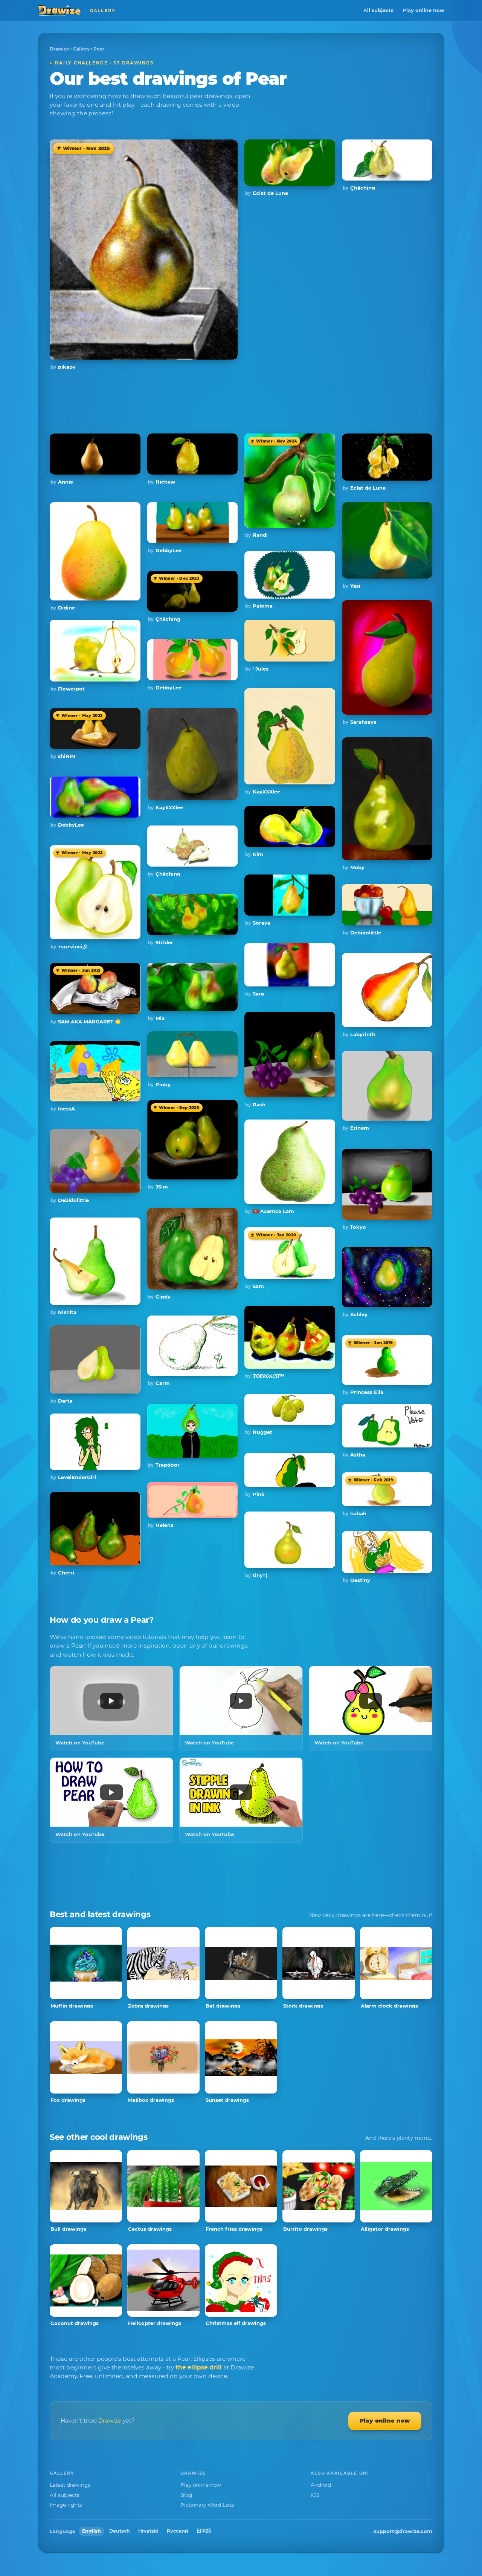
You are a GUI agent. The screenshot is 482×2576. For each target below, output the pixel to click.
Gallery (81, 49)
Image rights (66, 2505)
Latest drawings (70, 2485)
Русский (178, 2531)
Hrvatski (148, 2531)
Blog (186, 2495)
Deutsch (120, 2531)
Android (321, 2485)
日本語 (204, 2531)
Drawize (59, 49)
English (92, 2531)
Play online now (423, 10)
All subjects (378, 10)
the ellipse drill (199, 2367)
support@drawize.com (403, 2531)
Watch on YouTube (80, 1743)
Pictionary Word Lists (207, 2505)
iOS (315, 2495)
